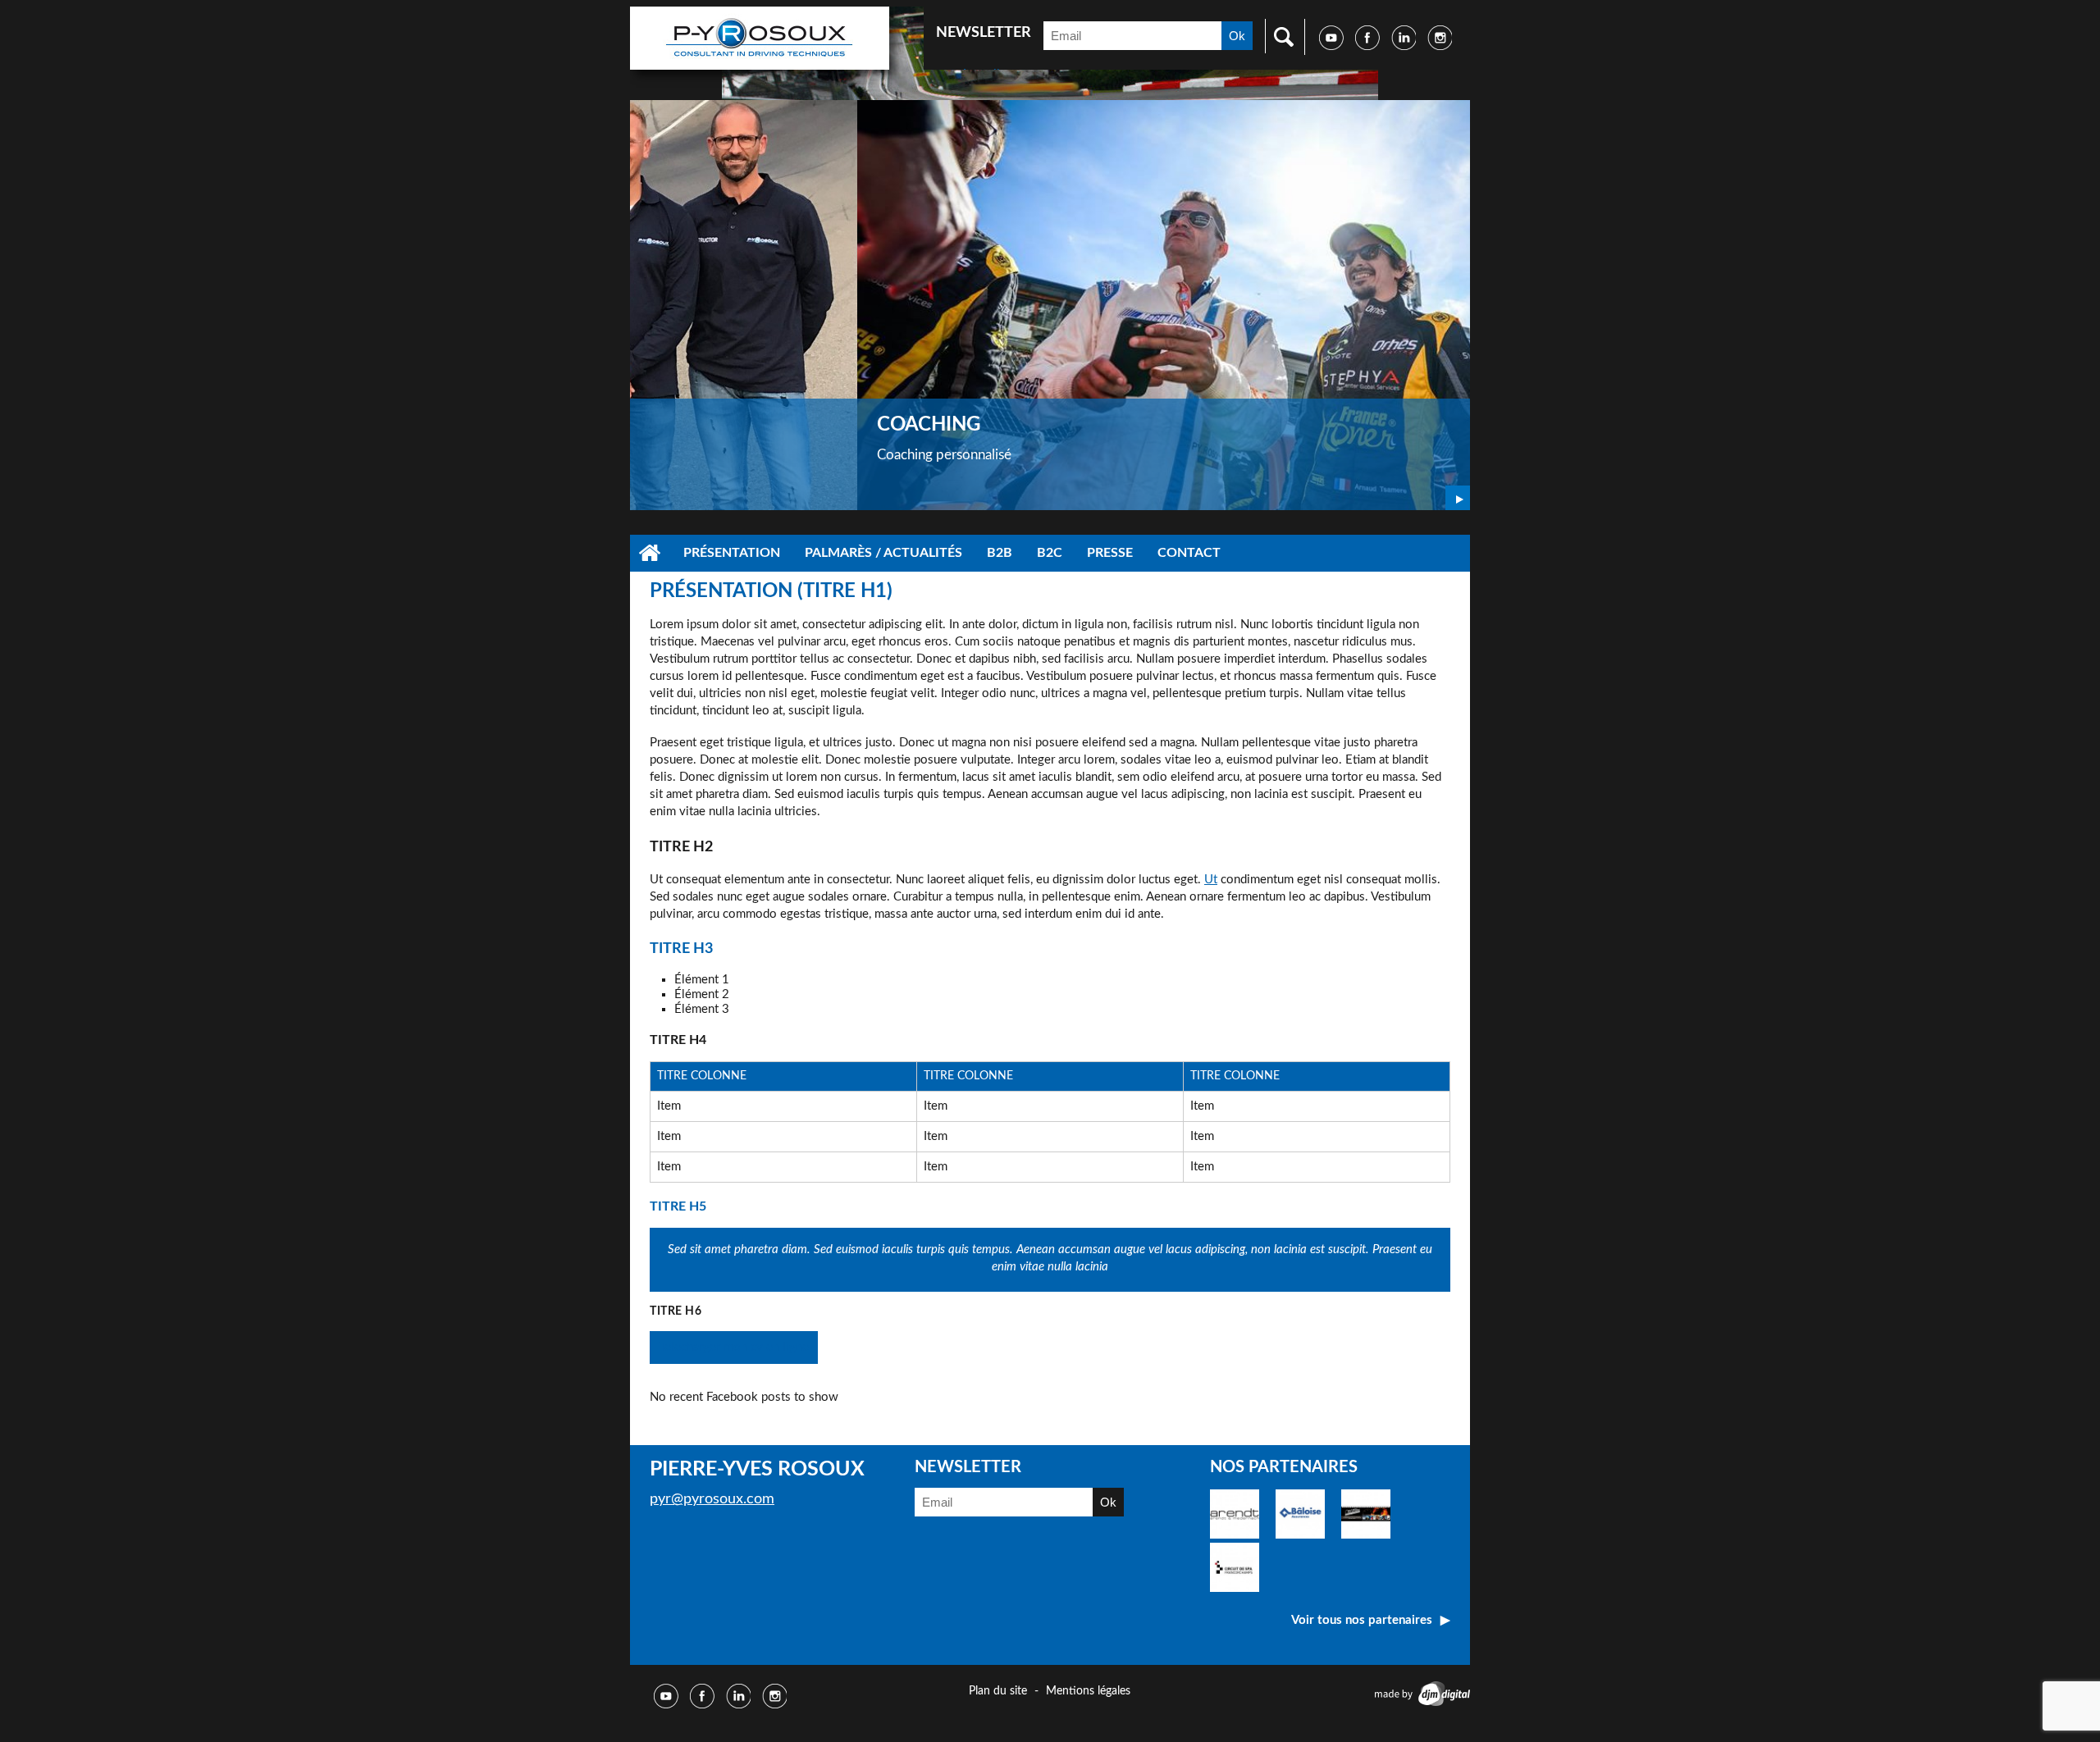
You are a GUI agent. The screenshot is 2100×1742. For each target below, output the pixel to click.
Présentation (732, 553)
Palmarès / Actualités (883, 553)
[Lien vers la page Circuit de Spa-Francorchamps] (1235, 1588)
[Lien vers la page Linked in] (1404, 46)
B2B (1000, 553)
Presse (1110, 553)
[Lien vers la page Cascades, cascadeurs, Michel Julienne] (1366, 1535)
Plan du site (998, 1691)
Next (1458, 498)
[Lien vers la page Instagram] (1440, 46)
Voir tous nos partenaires (1362, 1620)
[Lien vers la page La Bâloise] (1300, 1535)
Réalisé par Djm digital (1420, 1694)
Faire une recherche (1280, 36)
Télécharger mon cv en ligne (734, 1347)
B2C (1050, 553)
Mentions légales (1088, 1691)
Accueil (651, 553)
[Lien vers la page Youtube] (1331, 46)
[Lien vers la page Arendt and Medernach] (1235, 1535)
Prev (1429, 498)
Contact (1189, 553)
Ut (1211, 880)
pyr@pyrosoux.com (712, 1499)
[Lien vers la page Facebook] (1367, 46)
